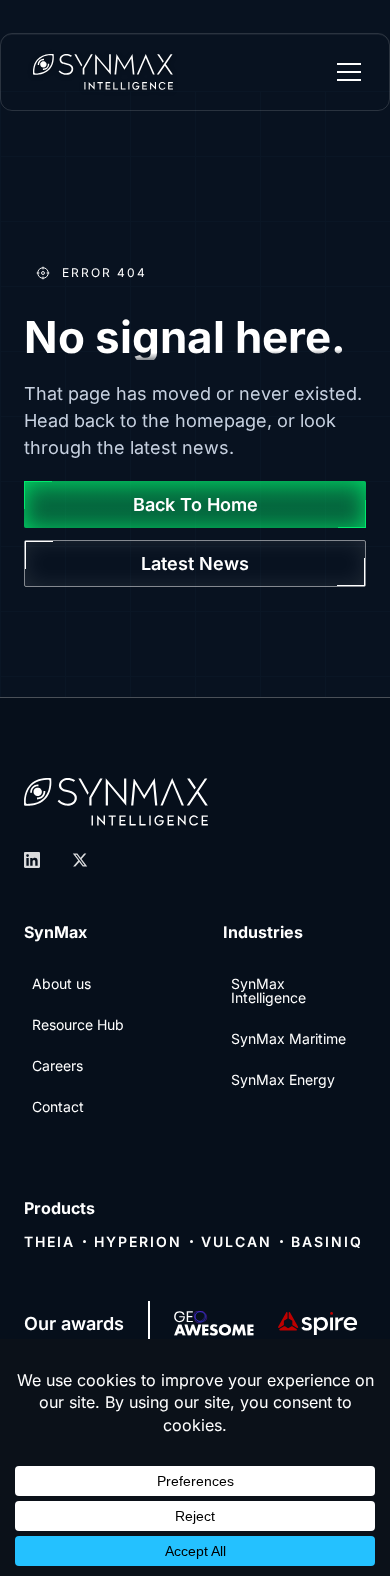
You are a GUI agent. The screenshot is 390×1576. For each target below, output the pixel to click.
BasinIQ (327, 1241)
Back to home (195, 504)
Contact (58, 1106)
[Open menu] (349, 72)
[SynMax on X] (80, 860)
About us (61, 983)
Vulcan (236, 1241)
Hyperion (138, 1241)
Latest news (195, 563)
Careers (57, 1065)
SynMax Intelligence (268, 990)
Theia (49, 1241)
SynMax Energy (283, 1079)
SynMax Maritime (288, 1038)
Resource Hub (78, 1024)
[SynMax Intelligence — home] (103, 72)
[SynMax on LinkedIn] (32, 860)
